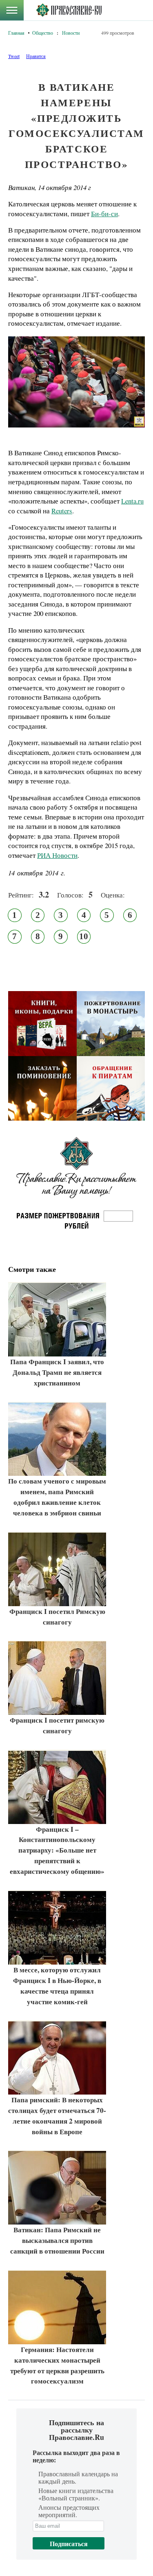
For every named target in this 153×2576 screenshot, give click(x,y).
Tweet (14, 56)
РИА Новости (57, 855)
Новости (71, 33)
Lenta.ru (132, 501)
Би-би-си (104, 214)
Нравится (36, 56)
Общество (43, 33)
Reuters (62, 511)
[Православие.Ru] (69, 10)
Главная (16, 33)
